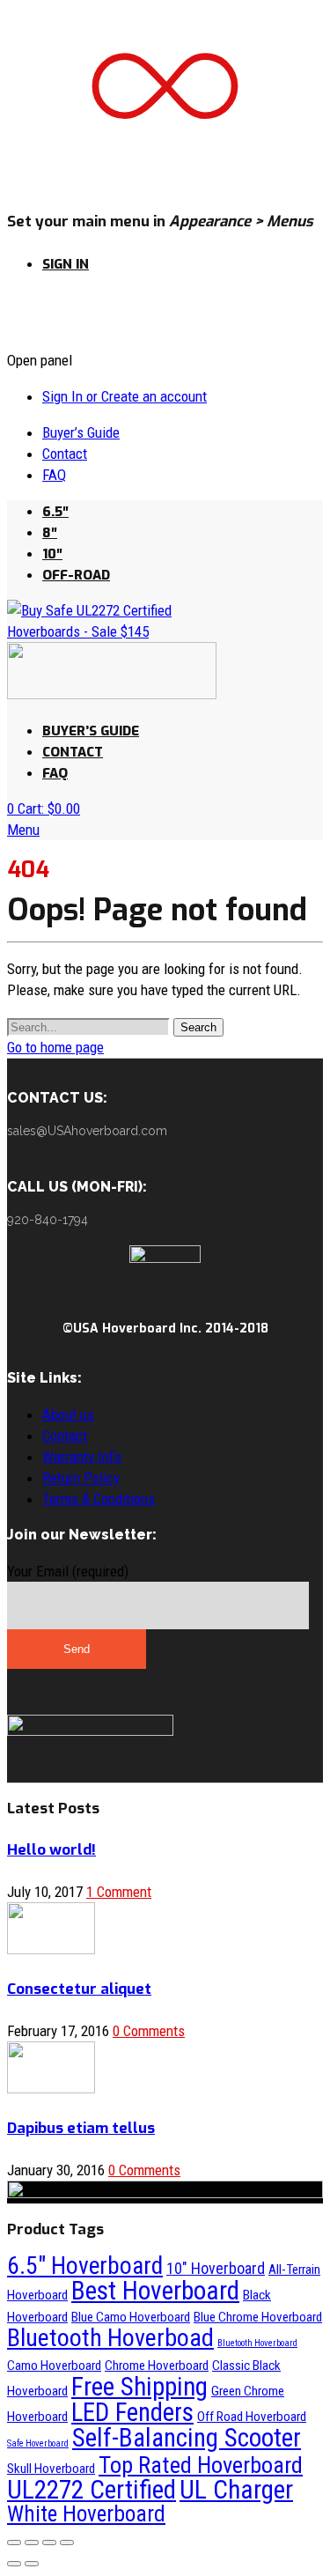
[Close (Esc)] (14, 2543)
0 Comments (149, 2031)
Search (198, 1027)
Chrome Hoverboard (157, 2366)
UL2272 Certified (92, 2490)
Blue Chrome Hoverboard (258, 2317)
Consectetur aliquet (79, 1989)
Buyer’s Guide (81, 432)
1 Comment (119, 1892)
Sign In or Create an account (125, 396)
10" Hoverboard (216, 2268)
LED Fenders (132, 2412)
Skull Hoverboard (51, 2469)
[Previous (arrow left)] (14, 2564)
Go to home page (55, 1047)
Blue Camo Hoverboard (131, 2317)
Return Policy (81, 1478)
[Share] (32, 2543)
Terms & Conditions (99, 1499)
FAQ (54, 475)
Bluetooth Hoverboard (257, 2343)
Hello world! (51, 1850)
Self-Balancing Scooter (187, 2438)
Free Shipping (139, 2387)
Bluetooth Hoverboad (110, 2338)
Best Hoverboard (155, 2291)
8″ (50, 533)
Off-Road (76, 575)
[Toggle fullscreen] (49, 2543)
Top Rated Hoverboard (201, 2465)
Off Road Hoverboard (252, 2417)
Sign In (66, 264)
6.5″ (55, 512)
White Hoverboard (86, 2514)
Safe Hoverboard (38, 2443)
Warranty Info (82, 1457)
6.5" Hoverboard (85, 2266)
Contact (65, 454)
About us (68, 1414)
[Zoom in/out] (67, 2543)
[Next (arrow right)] (32, 2564)
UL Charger (236, 2490)
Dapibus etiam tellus (81, 2128)
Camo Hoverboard (54, 2366)
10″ (52, 554)
